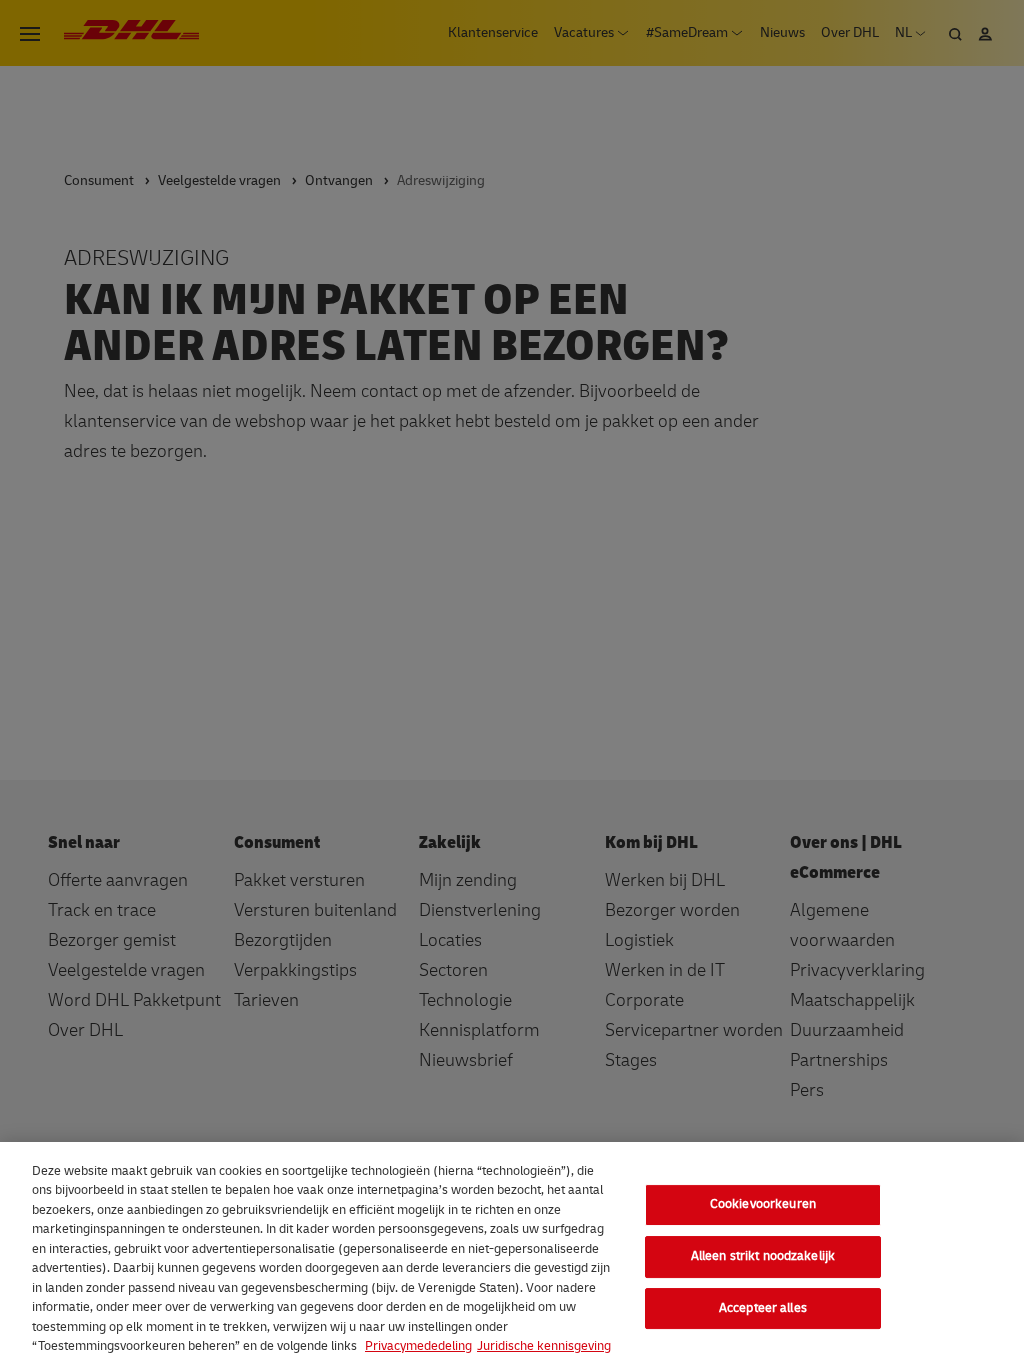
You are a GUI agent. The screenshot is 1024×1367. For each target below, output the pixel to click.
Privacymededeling (418, 1346)
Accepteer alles (763, 1308)
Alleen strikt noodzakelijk (763, 1256)
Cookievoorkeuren (763, 1205)
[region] (512, 1254)
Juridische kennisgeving (544, 1346)
